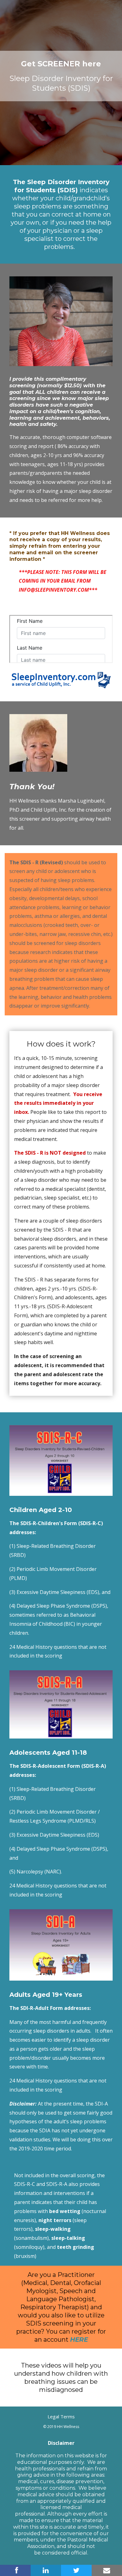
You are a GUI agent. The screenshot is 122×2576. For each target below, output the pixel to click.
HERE (79, 2340)
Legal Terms (61, 2416)
